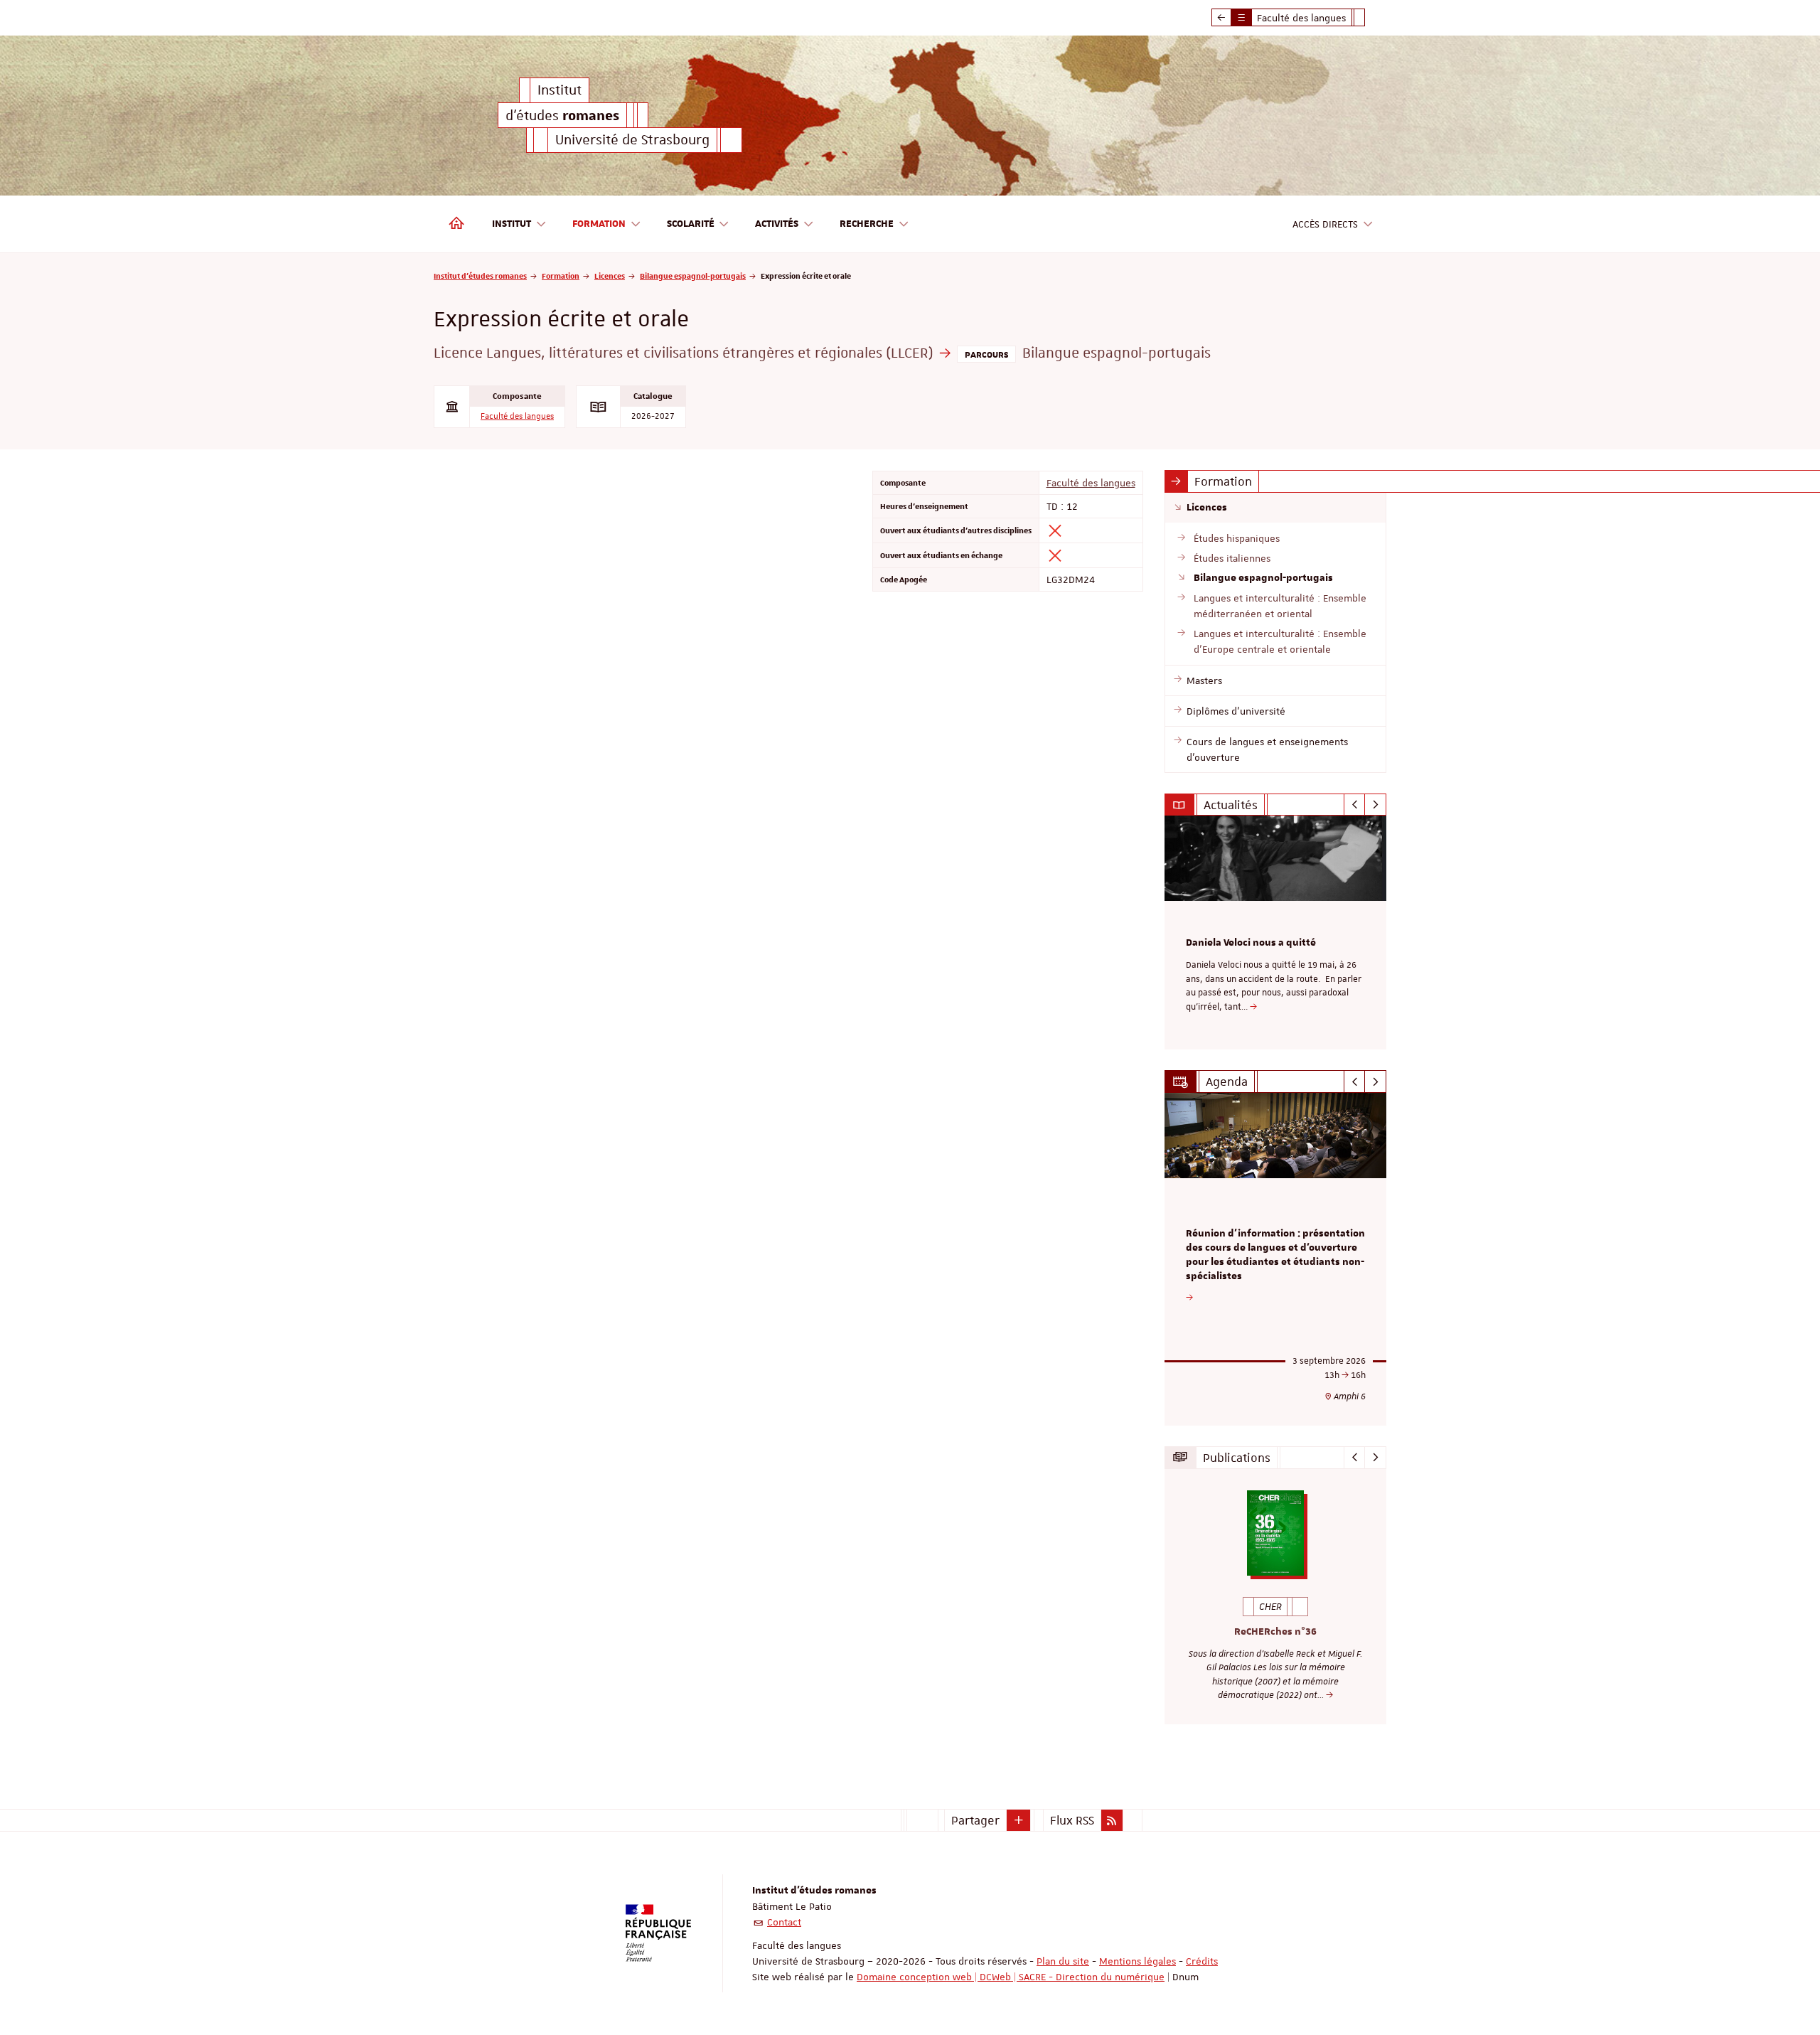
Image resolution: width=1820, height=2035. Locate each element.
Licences (610, 276)
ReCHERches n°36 (1275, 1632)
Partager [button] (975, 1820)
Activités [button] (777, 224)
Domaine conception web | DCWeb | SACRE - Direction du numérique (1011, 1977)
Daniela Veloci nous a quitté (1251, 943)
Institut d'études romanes (480, 276)
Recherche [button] (867, 224)
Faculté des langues (517, 416)
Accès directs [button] (1325, 224)
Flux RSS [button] (1072, 1820)
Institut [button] (512, 224)
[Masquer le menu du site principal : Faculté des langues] (1370, 18)
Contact (784, 1922)
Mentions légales (1137, 1961)
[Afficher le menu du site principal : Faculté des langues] (1221, 18)
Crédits (1202, 1961)
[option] (1276, 933)
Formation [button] (599, 224)
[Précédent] (1355, 805)
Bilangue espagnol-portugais (693, 276)
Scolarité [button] (691, 224)
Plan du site (1063, 1961)
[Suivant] (1375, 805)
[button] (1019, 1820)
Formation (561, 276)
